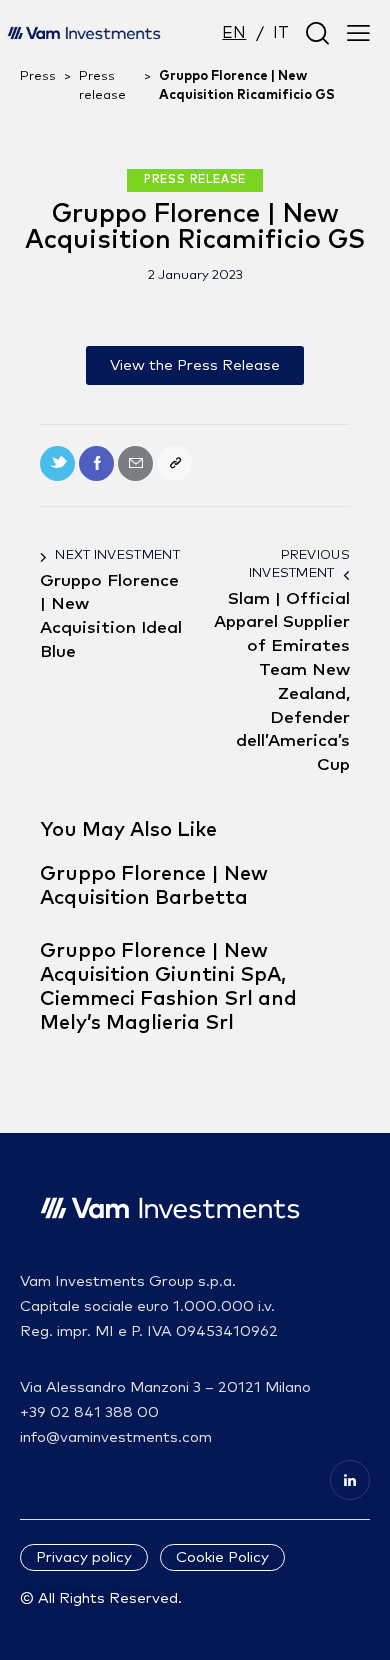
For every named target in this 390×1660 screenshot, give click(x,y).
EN (234, 33)
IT (281, 33)
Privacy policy (84, 1557)
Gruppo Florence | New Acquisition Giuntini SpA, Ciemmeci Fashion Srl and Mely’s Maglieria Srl (168, 987)
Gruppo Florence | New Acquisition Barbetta (154, 886)
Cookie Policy (222, 1557)
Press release (195, 179)
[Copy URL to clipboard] (174, 463)
